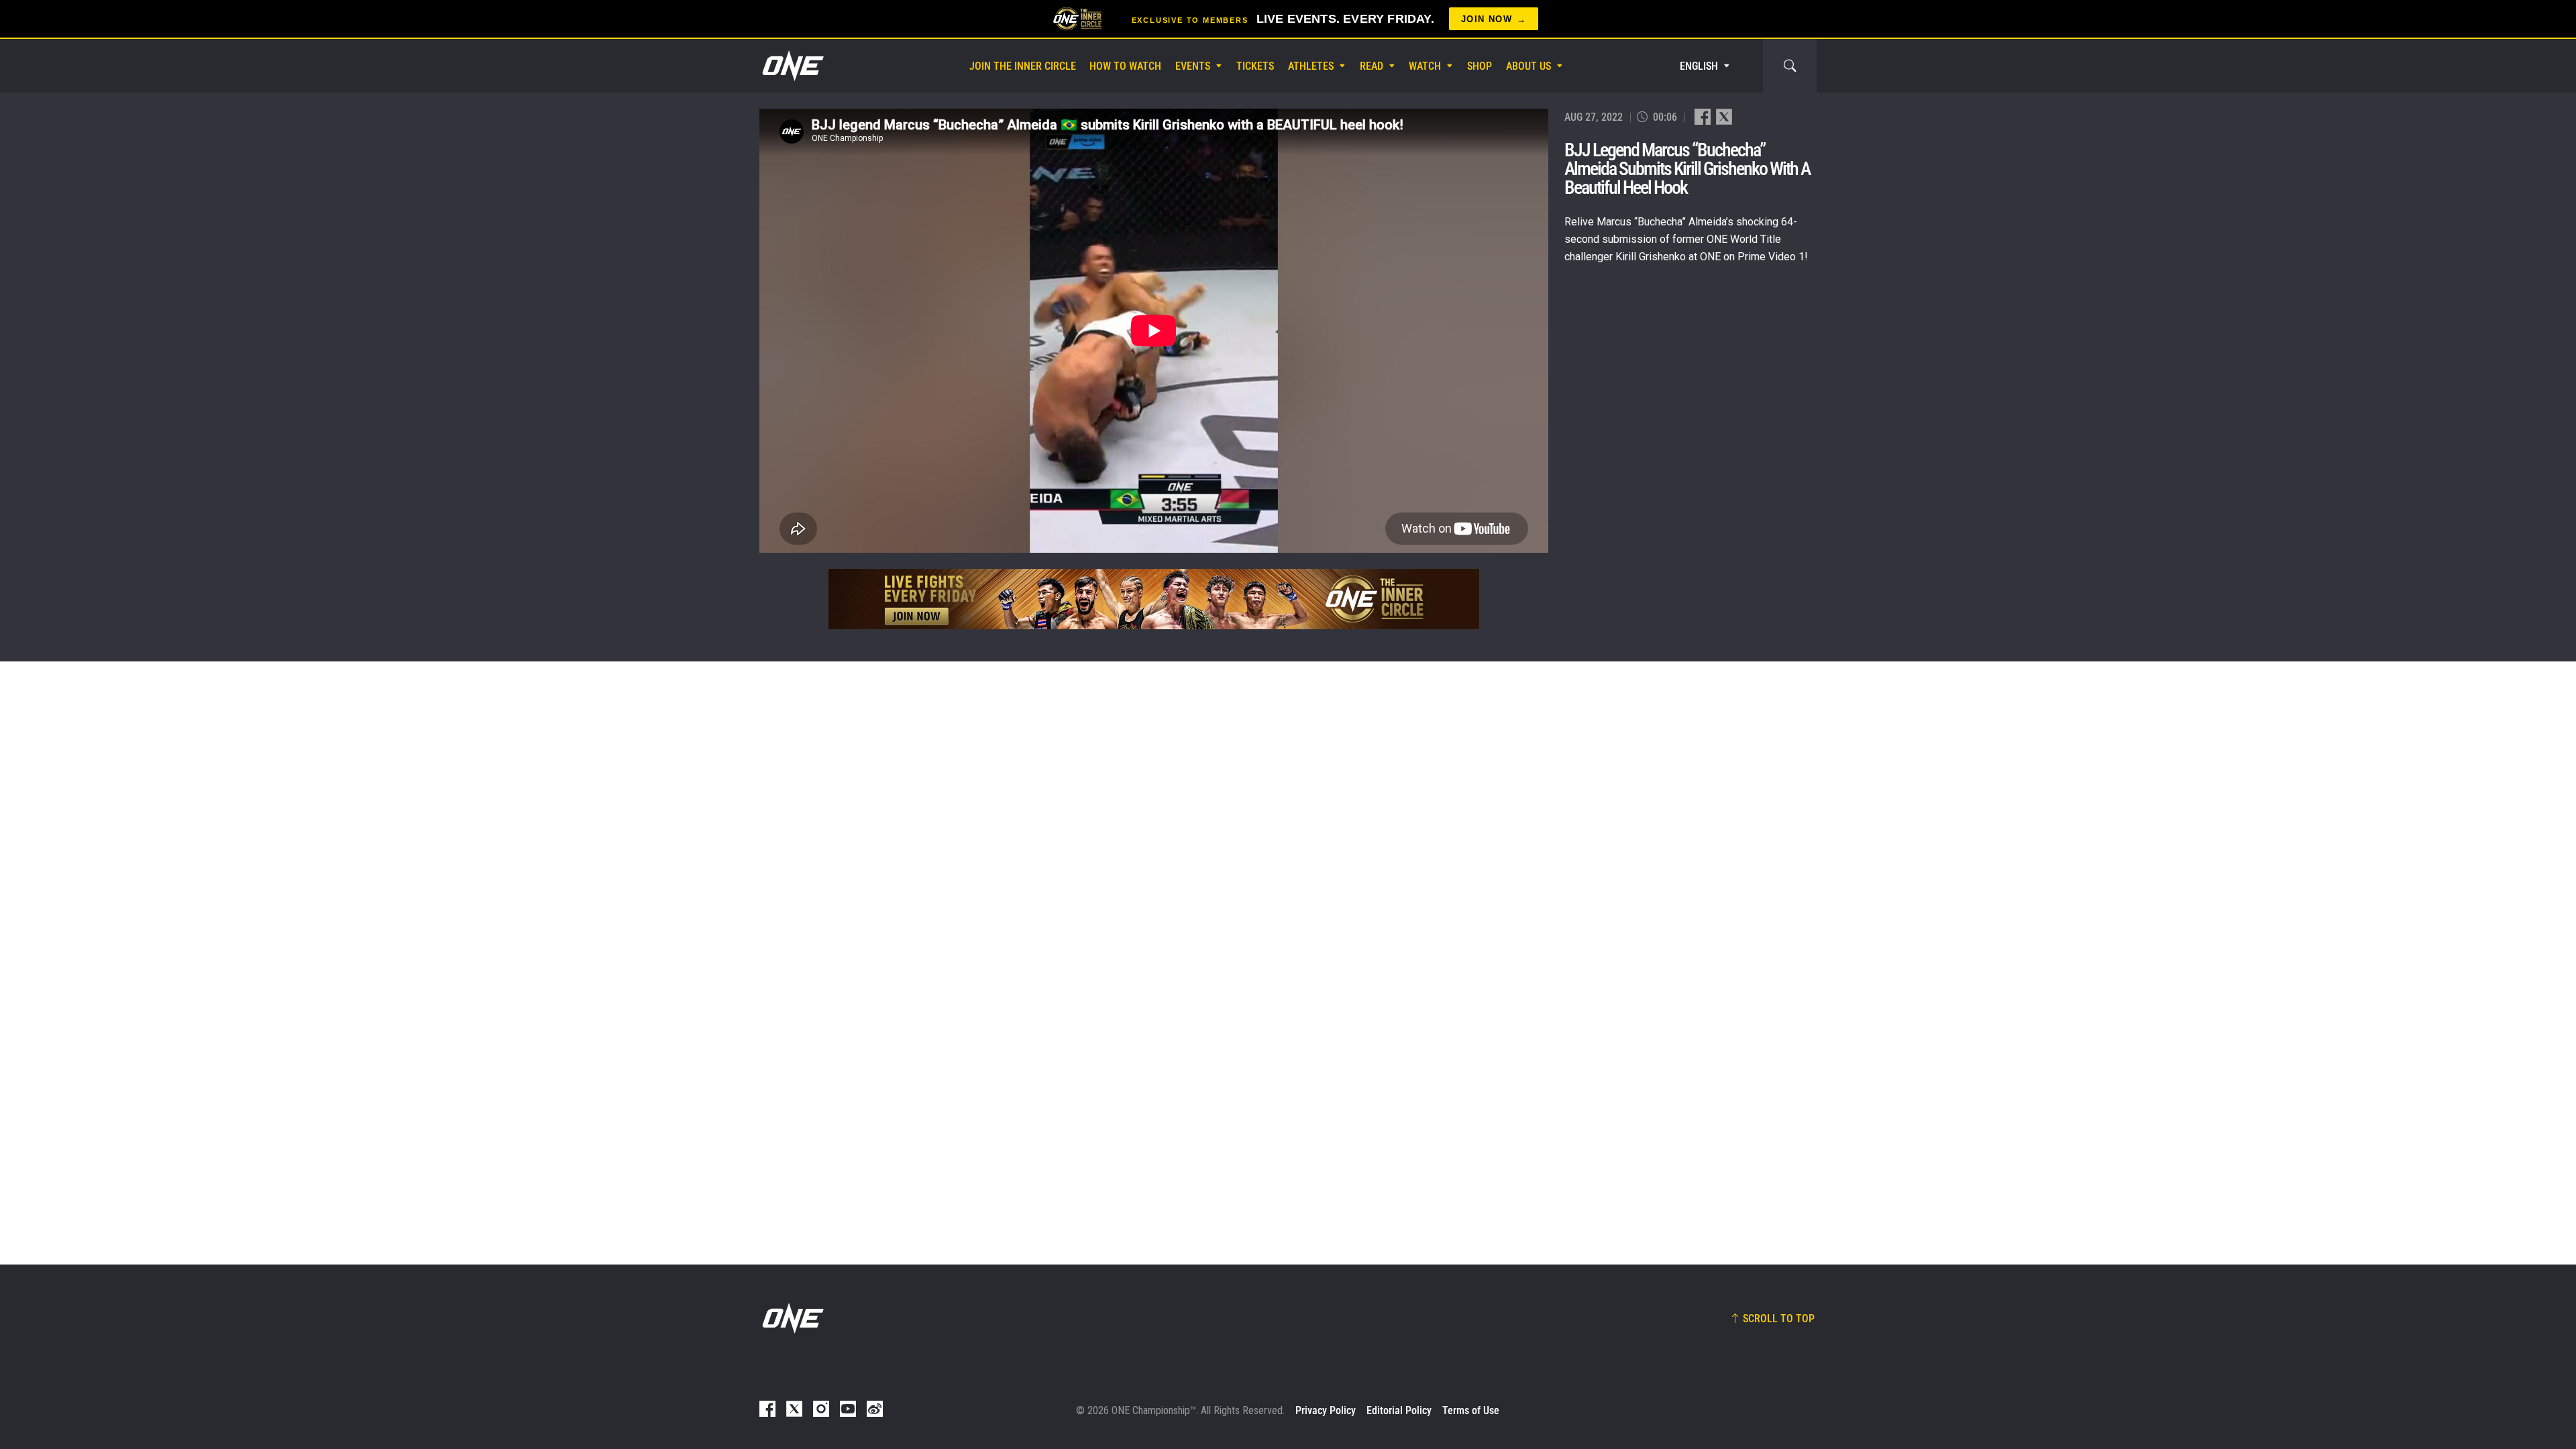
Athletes (1311, 66)
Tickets (1255, 66)
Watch (1425, 66)
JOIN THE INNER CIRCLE (1023, 66)
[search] (1790, 66)
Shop (1480, 66)
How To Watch (1125, 66)
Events (1193, 66)
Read (1372, 66)
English (1699, 66)
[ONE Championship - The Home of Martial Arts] (792, 66)
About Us (1528, 66)
